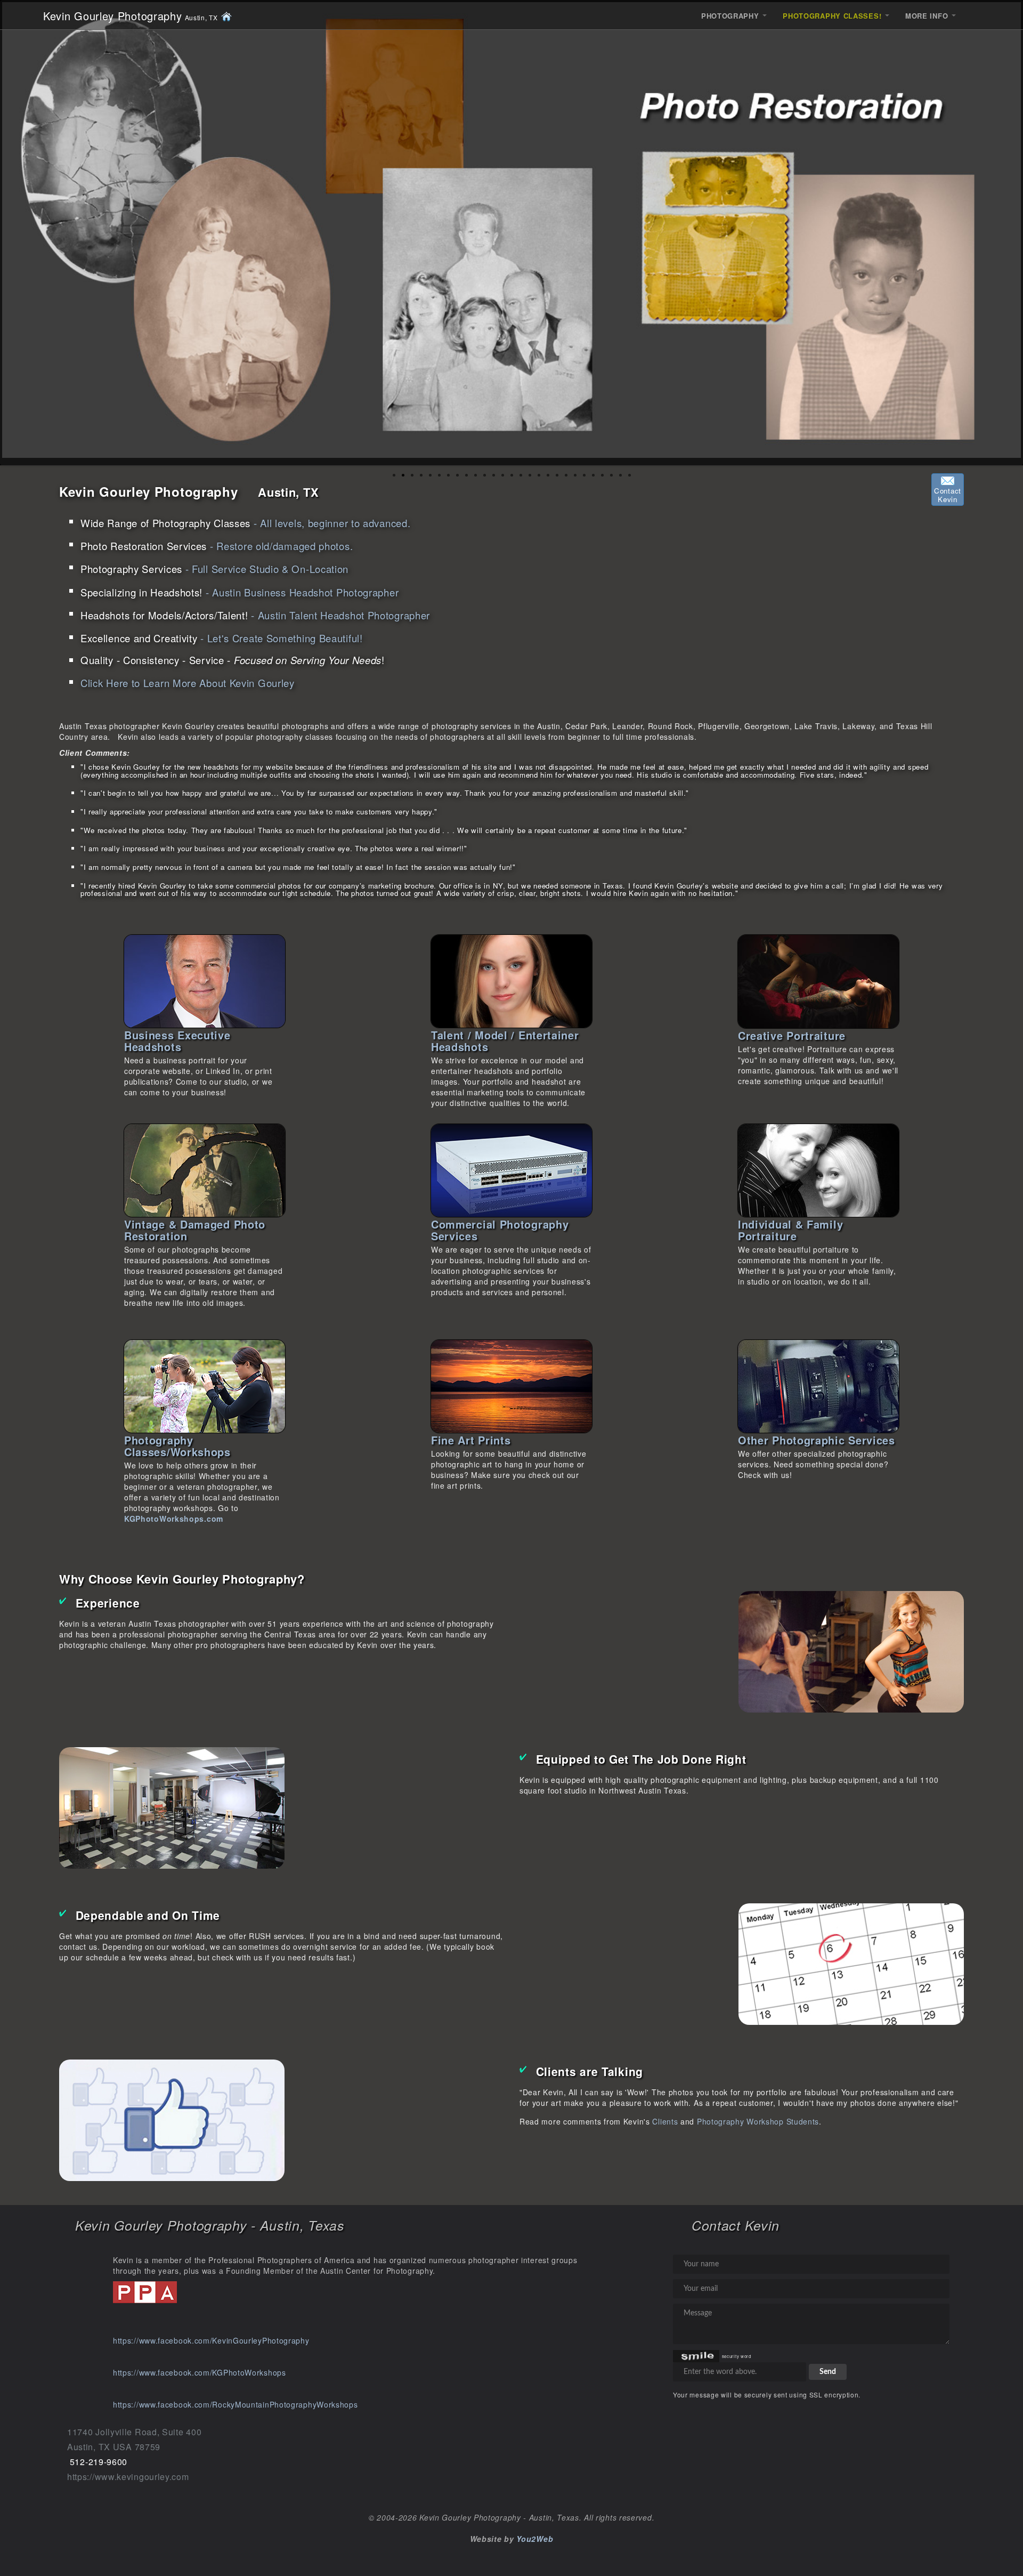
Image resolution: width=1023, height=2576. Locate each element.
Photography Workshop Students (758, 2121)
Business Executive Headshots (177, 1041)
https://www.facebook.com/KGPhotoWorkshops (200, 2372)
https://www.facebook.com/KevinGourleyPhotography (211, 2340)
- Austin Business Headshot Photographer (239, 592)
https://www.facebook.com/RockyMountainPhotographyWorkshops (236, 2404)
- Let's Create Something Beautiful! (222, 638)
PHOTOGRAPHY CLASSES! (833, 16)
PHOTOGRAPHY (731, 16)
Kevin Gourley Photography (131, 16)
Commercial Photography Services (500, 1230)
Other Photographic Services (817, 1440)
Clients (665, 2121)
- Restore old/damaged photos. (217, 546)
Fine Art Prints (471, 1440)
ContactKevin (948, 495)
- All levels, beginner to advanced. (245, 523)
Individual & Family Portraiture (790, 1230)
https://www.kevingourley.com (128, 2477)
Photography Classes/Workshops (177, 1446)
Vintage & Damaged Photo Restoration (195, 1230)
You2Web (535, 2539)
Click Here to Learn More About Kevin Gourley (188, 683)
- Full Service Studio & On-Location (214, 569)
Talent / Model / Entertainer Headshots (505, 1041)
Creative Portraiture (792, 1035)
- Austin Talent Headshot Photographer (255, 615)
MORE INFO (928, 16)
